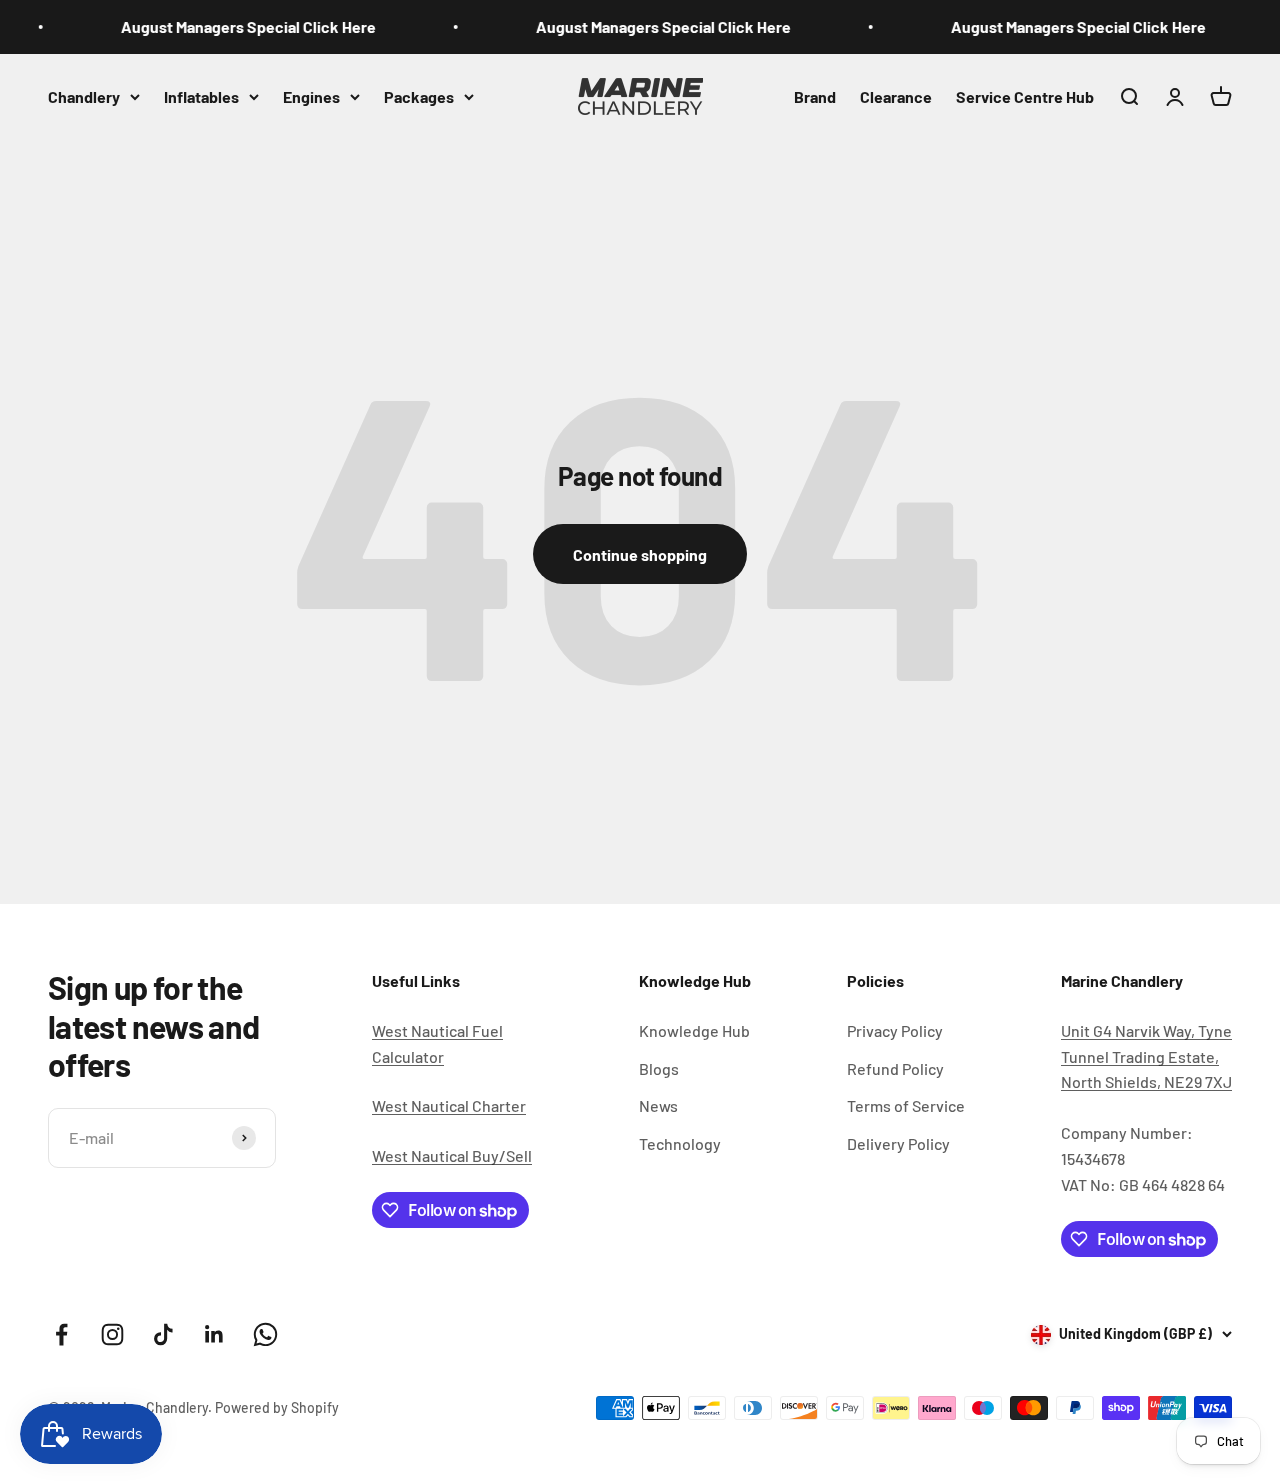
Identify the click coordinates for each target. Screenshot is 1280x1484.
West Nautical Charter (449, 1105)
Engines (311, 95)
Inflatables (201, 95)
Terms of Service (906, 1105)
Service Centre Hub (1025, 95)
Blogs (659, 1068)
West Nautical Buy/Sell (452, 1155)
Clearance (896, 95)
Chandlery (84, 95)
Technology (680, 1143)
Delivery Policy (898, 1143)
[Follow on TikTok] (163, 1334)
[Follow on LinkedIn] (214, 1334)
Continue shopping (640, 554)
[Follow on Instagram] (112, 1334)
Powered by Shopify (277, 1407)
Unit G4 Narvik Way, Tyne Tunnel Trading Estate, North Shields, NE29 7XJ (1146, 1056)
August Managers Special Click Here (238, 26)
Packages (419, 95)
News (658, 1105)
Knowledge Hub (694, 1030)
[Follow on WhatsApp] (265, 1334)
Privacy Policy (895, 1030)
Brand (815, 95)
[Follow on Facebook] (61, 1334)
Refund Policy (895, 1068)
